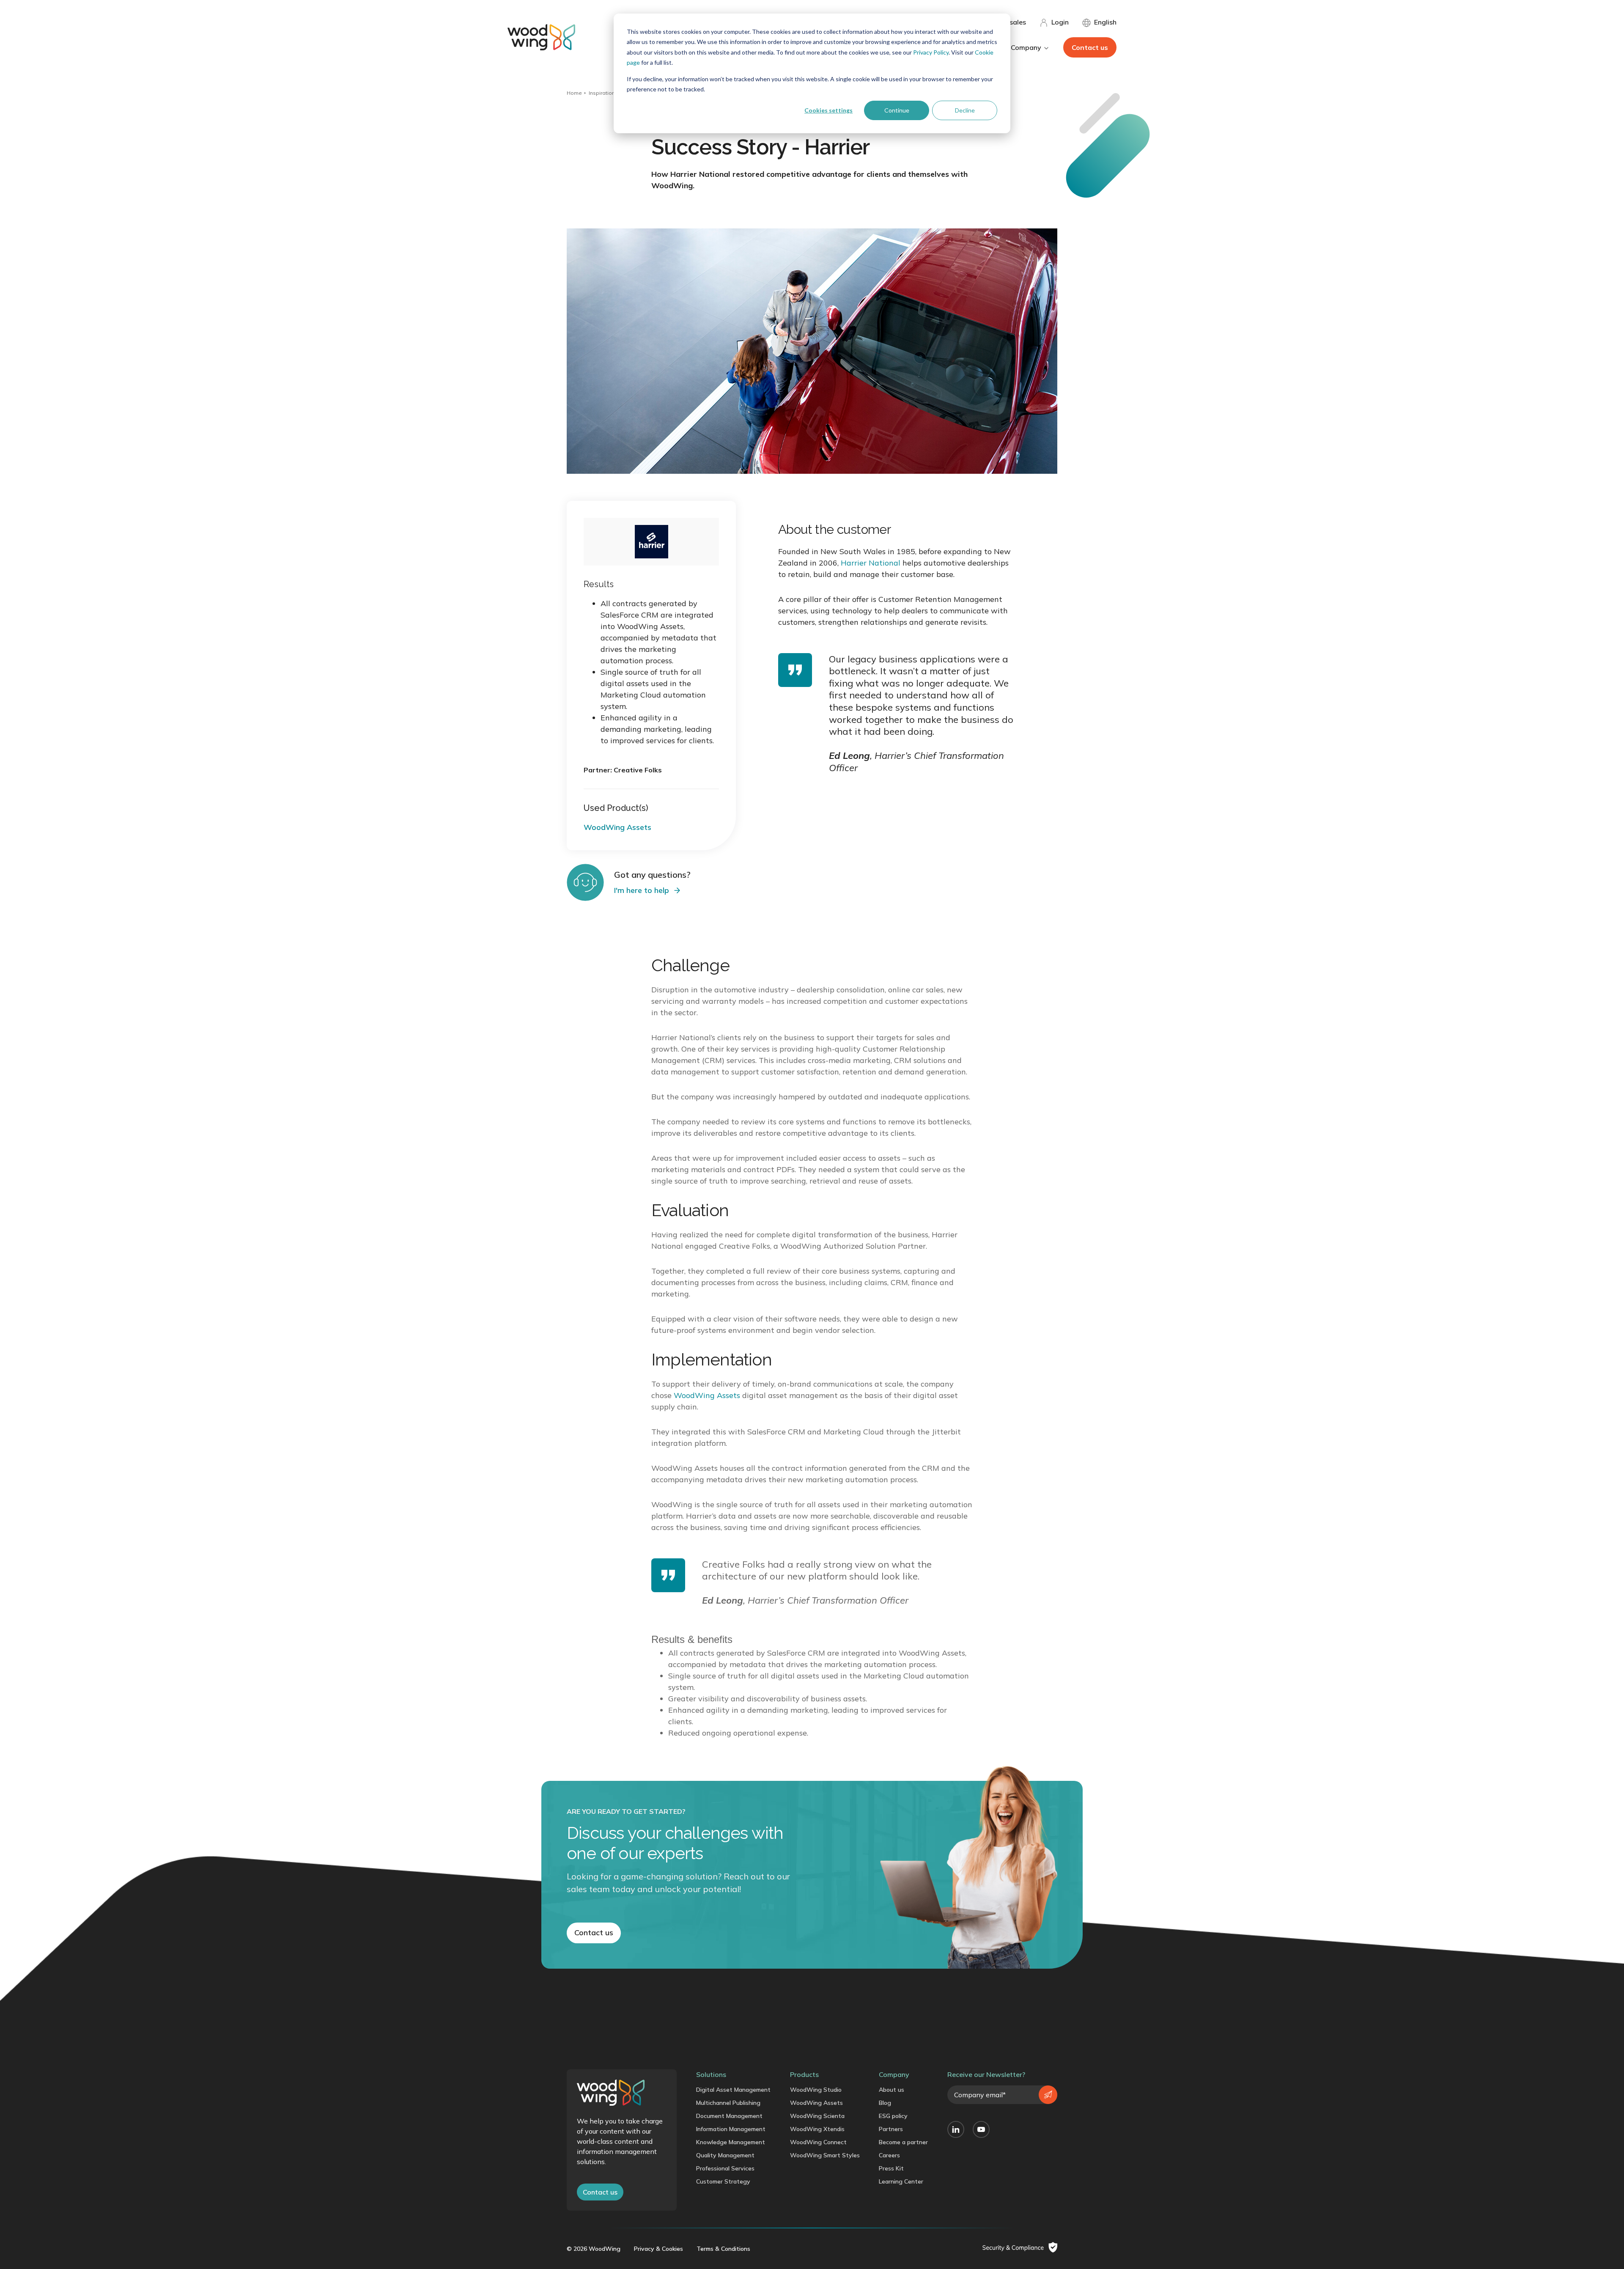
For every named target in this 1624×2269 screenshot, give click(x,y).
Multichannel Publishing (728, 2103)
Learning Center (901, 2181)
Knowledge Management (731, 2142)
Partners (891, 2129)
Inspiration (602, 93)
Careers (889, 2155)
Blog (885, 2103)
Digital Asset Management (733, 2090)
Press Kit (891, 2168)
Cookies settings (828, 110)
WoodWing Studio (816, 2090)
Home (574, 93)
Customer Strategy (723, 2181)
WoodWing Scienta (817, 2116)
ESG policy (893, 2116)
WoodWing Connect (818, 2142)
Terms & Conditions (723, 2249)
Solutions (711, 2074)
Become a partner (903, 2142)
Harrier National (871, 563)
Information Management (731, 2129)
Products (804, 2074)
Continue (897, 110)
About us (892, 2090)
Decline (965, 110)
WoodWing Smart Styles (825, 2155)
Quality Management (725, 2155)
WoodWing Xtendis (817, 2129)
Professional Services (725, 2168)
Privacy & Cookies (658, 2249)
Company (894, 2074)
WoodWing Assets (707, 1395)
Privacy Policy (931, 52)
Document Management (729, 2116)
